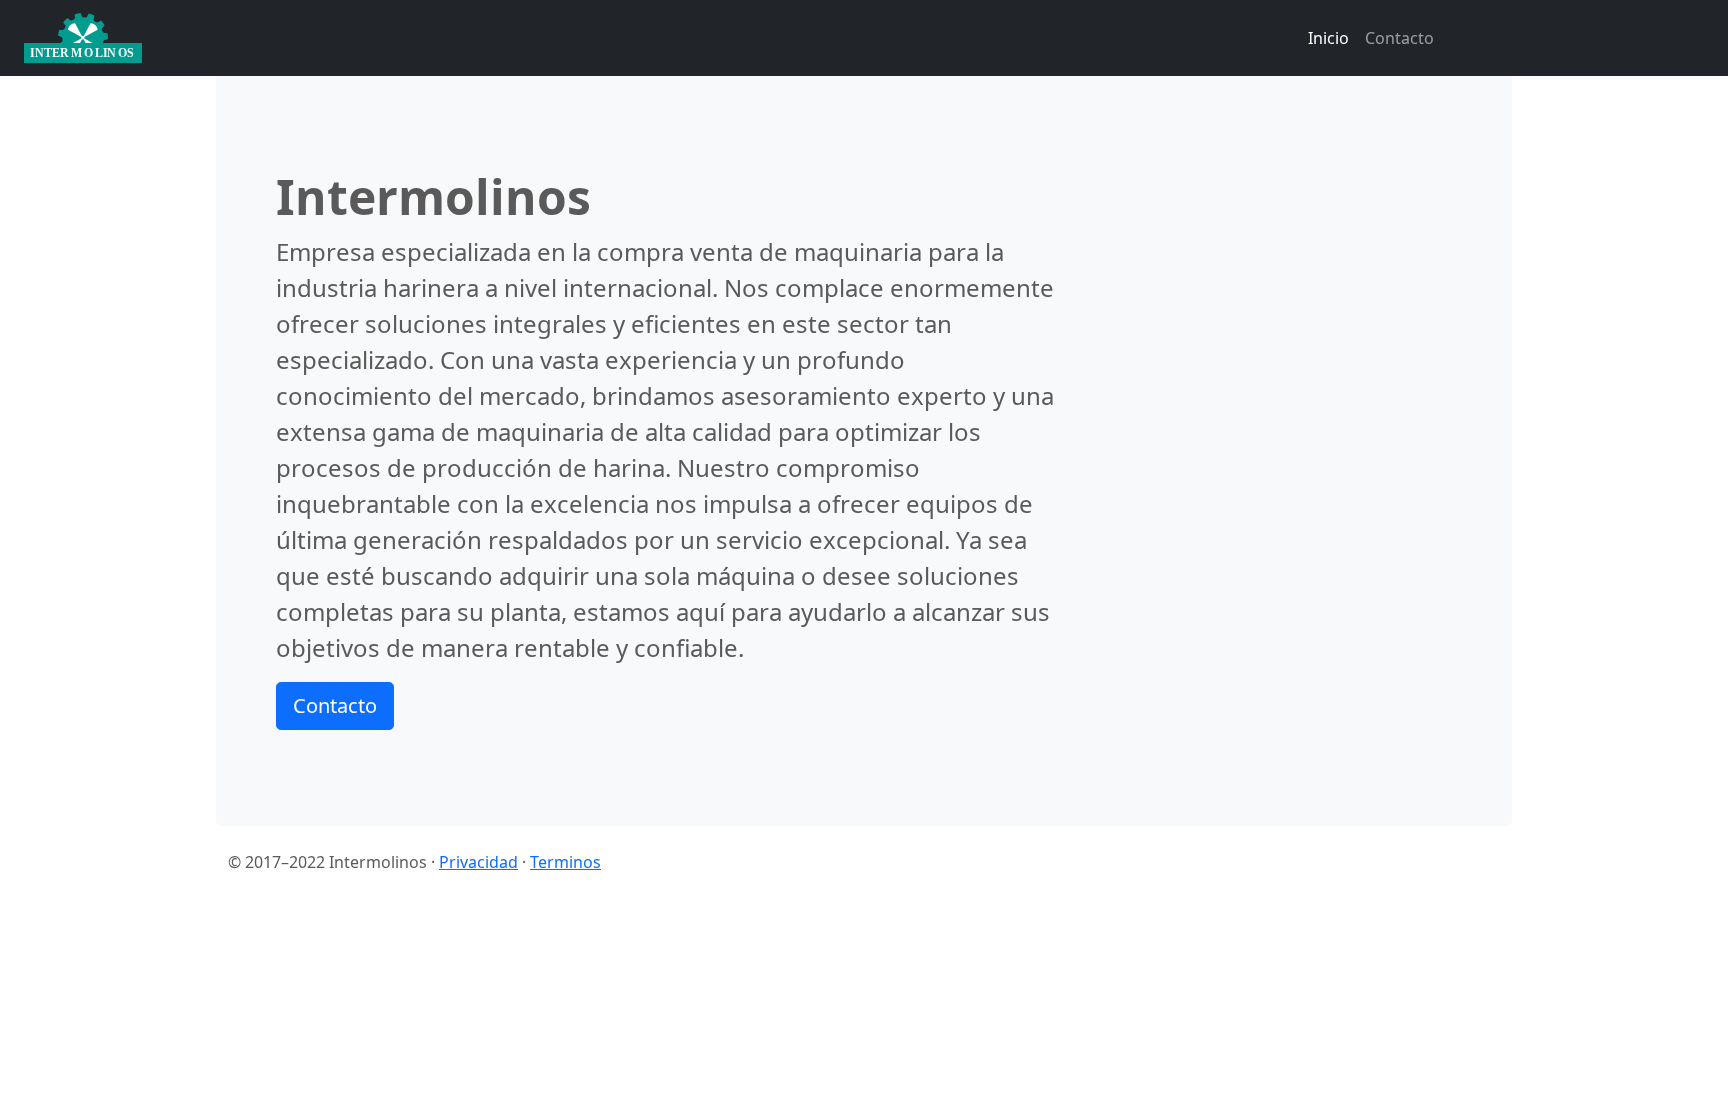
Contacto (1399, 38)
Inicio (1328, 38)
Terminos (565, 862)
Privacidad (478, 862)
